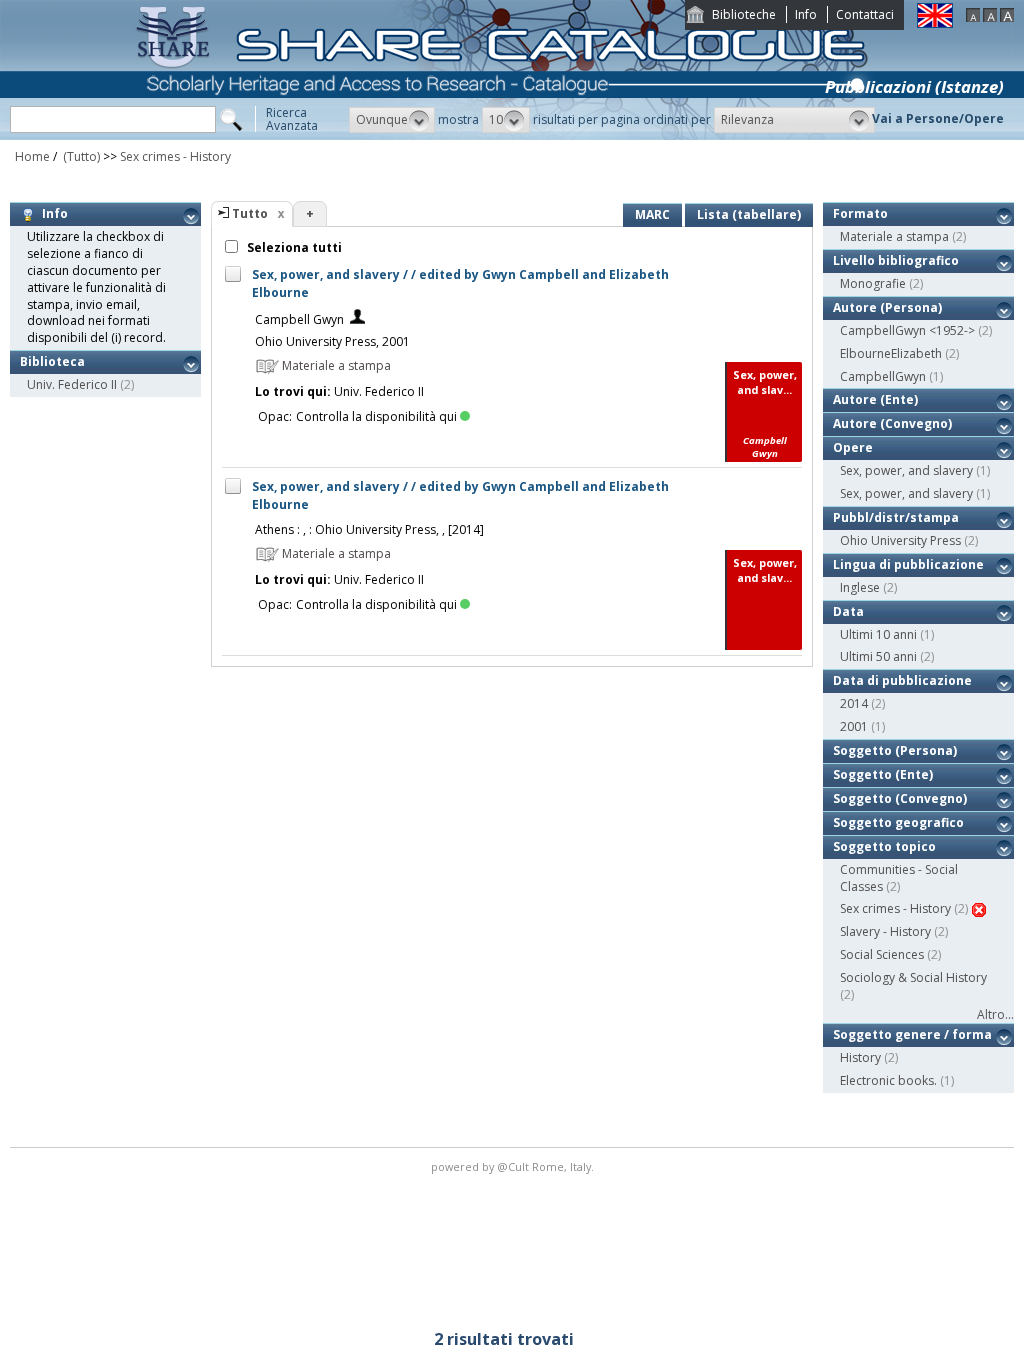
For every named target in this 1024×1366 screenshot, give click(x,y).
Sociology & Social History (913, 977)
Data (848, 611)
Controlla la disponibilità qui (376, 416)
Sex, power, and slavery (906, 470)
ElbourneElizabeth (891, 353)
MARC (652, 214)
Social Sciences (882, 954)
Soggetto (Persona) (895, 750)
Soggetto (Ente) (883, 774)
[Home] (506, 135)
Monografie (873, 283)
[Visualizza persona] (357, 319)
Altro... (995, 1014)
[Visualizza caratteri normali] (990, 17)
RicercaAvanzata (292, 119)
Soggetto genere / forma (912, 1034)
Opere (853, 447)
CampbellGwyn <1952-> (907, 330)
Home (32, 156)
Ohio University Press (900, 540)
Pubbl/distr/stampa (896, 517)
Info (806, 14)
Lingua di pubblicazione (908, 564)
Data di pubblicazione (902, 680)
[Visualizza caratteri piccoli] (973, 17)
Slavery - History (885, 931)
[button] (392, 120)
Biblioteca (52, 361)
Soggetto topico (884, 846)
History (860, 1057)
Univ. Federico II (72, 384)
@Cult (514, 1166)
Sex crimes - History (175, 156)
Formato (860, 213)
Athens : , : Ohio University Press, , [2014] (369, 529)
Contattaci (865, 14)
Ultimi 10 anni (878, 634)
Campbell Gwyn (299, 319)
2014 (854, 703)
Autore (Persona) (887, 307)
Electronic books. (888, 1080)
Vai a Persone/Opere (938, 118)
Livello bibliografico (896, 260)
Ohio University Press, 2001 (332, 341)
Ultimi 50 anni (878, 656)
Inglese (860, 587)
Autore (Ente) (875, 399)
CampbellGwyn (883, 376)
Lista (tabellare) (749, 214)
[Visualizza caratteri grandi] (1007, 17)
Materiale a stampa (894, 236)
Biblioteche (744, 14)
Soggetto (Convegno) (900, 798)
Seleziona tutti (293, 247)
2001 (854, 726)
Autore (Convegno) (892, 423)
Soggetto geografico (898, 822)
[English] (935, 23)
